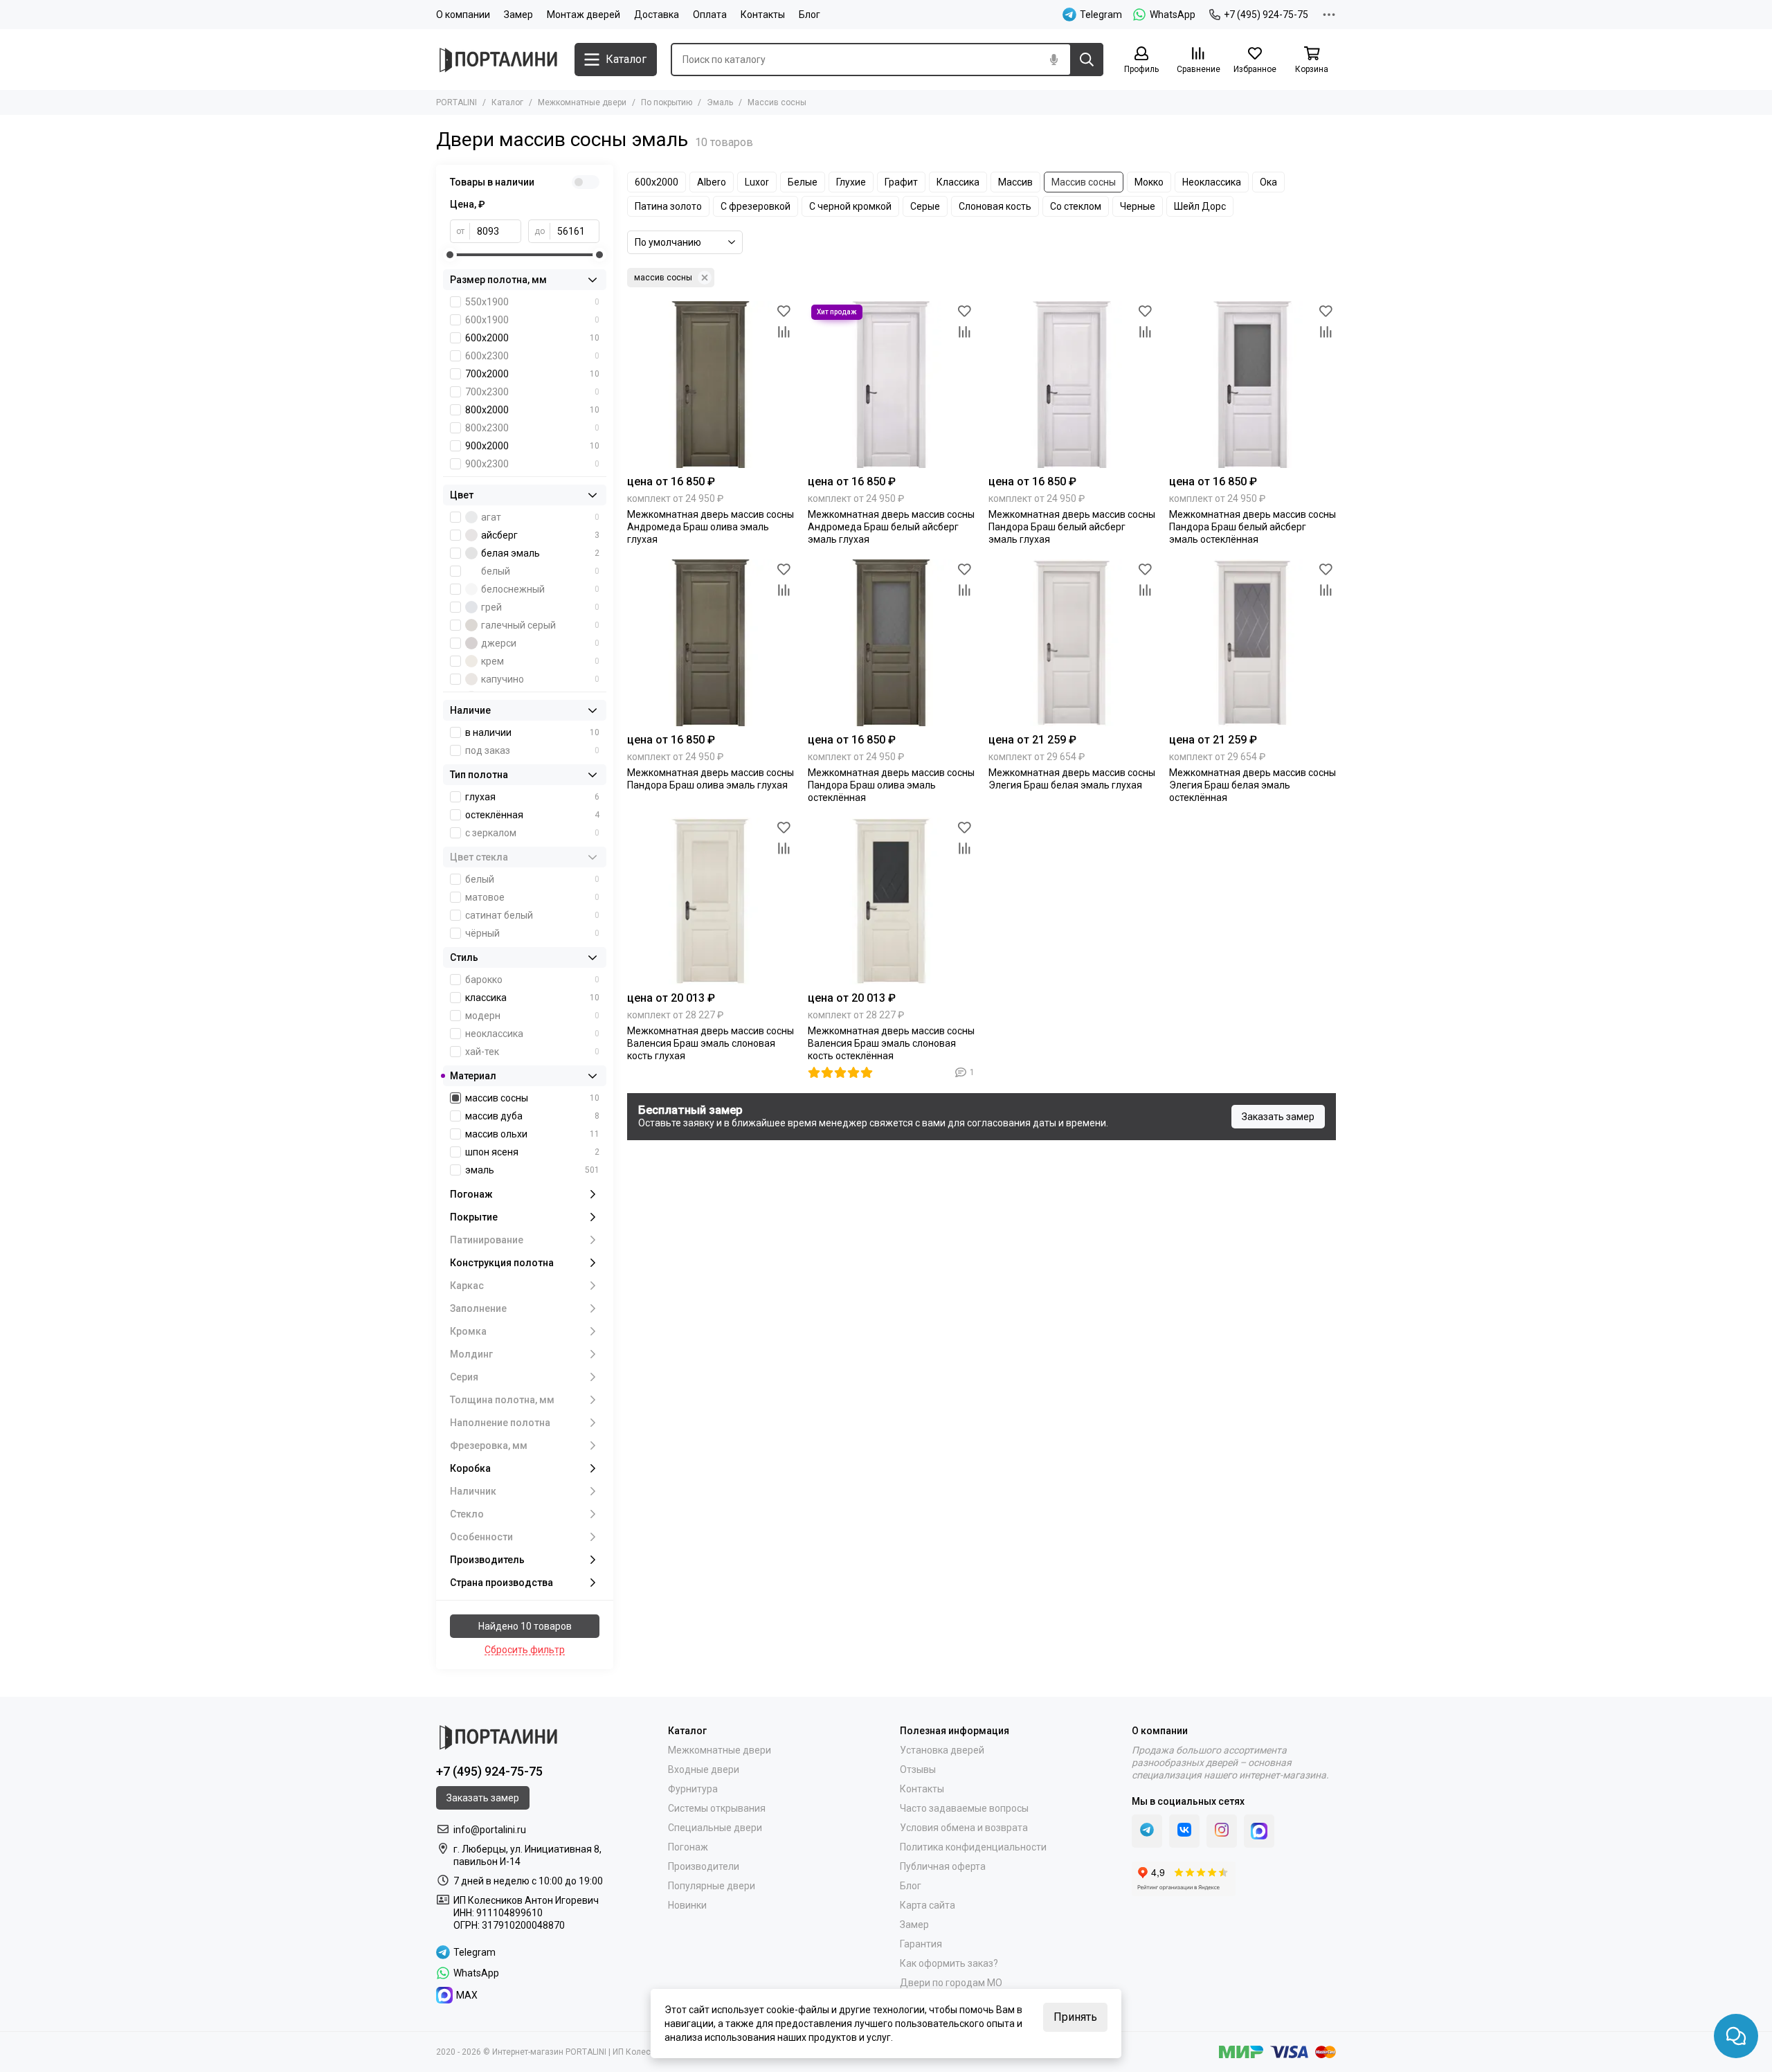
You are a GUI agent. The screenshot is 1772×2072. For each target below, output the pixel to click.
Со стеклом (1076, 206)
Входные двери (704, 1769)
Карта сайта (928, 1905)
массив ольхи (532, 1134)
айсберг (540, 535)
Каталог (507, 102)
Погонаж (688, 1847)
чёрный (532, 933)
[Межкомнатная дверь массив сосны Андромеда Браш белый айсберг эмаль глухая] (891, 385)
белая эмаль (540, 553)
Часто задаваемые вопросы (964, 1808)
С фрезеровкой (756, 206)
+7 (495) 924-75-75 (1266, 15)
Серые (925, 206)
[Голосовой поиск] (1054, 60)
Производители (704, 1866)
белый (540, 571)
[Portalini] (498, 60)
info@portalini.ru (490, 1830)
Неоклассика (1212, 182)
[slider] (450, 255)
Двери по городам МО (951, 1983)
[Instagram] (1222, 1831)
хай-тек (532, 1052)
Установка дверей (942, 1750)
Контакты (763, 15)
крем (540, 661)
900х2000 (532, 446)
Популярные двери (712, 1886)
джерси (540, 643)
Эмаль (720, 102)
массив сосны (663, 278)
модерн (532, 1016)
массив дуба (532, 1116)
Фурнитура (693, 1789)
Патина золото (668, 206)
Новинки (687, 1905)
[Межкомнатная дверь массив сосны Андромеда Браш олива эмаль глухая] (711, 385)
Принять (1075, 2017)
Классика (958, 182)
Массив (1015, 182)
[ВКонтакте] (1184, 1831)
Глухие (851, 182)
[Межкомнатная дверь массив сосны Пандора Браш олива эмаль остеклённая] (891, 643)
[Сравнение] (784, 332)
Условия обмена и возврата (964, 1828)
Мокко (1149, 182)
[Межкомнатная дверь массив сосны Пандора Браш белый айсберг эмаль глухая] (1072, 385)
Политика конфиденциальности (973, 1847)
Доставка (657, 15)
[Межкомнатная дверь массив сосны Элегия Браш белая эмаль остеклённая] (1253, 643)
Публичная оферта (943, 1866)
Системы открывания (717, 1808)
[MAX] (1259, 1831)
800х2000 (532, 410)
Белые (803, 182)
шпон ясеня (532, 1152)
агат (540, 517)
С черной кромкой (850, 206)
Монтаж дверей (584, 15)
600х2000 (657, 182)
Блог (810, 15)
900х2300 (532, 464)
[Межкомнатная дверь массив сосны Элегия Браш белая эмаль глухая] (1072, 643)
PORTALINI (456, 102)
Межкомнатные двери (582, 102)
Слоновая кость (995, 206)
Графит (901, 182)
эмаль (532, 1170)
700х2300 (532, 392)
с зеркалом (532, 833)
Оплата (710, 15)
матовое (532, 897)
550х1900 (532, 302)
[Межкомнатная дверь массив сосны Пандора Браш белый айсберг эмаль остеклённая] (1253, 385)
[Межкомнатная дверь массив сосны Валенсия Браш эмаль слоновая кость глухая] (711, 901)
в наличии (532, 732)
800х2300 (532, 428)
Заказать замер (1278, 1117)
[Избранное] (784, 312)
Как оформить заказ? (949, 1963)
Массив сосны (1084, 182)
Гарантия (921, 1944)
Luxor (757, 182)
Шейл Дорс (1200, 206)
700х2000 (532, 374)
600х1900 (532, 320)
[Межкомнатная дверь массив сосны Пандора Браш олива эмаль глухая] (711, 643)
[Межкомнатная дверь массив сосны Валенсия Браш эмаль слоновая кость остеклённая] (891, 901)
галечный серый (540, 625)
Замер (518, 15)
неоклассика (532, 1034)
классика (532, 998)
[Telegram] (1147, 1831)
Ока (1268, 182)
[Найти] (1087, 60)
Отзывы (918, 1769)
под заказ (532, 750)
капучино (540, 679)
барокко (532, 980)
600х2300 (532, 356)
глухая (532, 797)
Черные (1138, 206)
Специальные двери (715, 1828)
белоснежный (540, 589)
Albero (712, 182)
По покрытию (667, 102)
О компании (463, 15)
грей (540, 607)
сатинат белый (532, 915)
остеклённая (532, 815)
